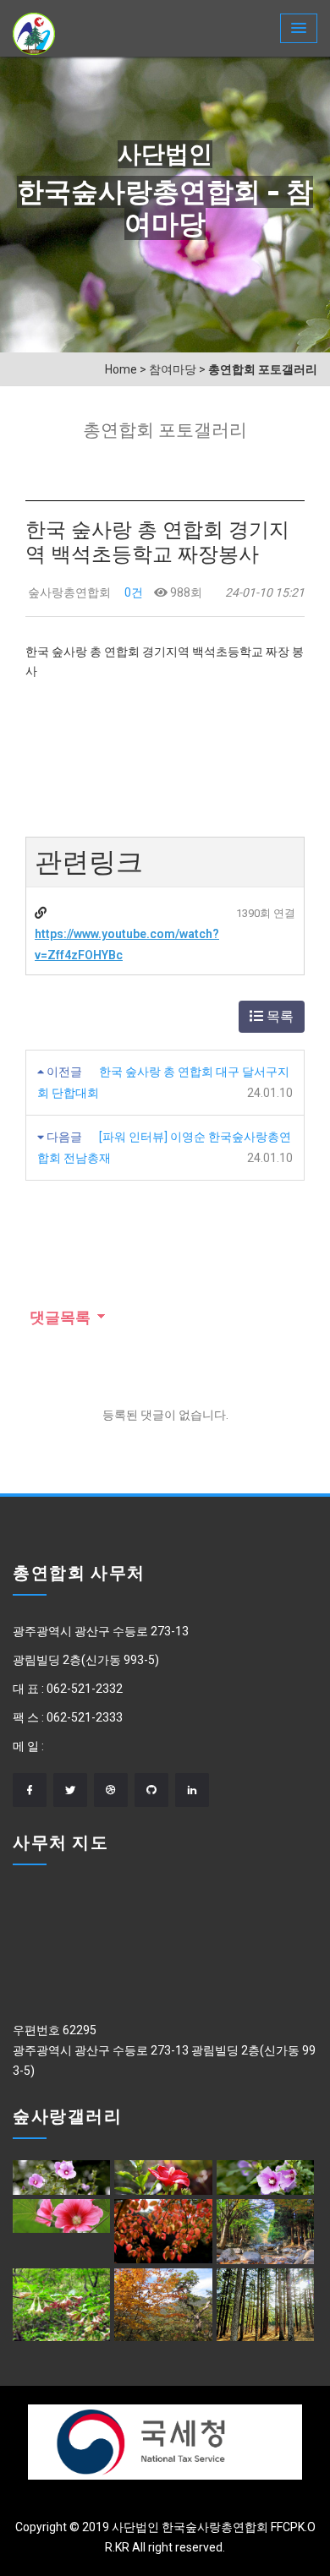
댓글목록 (58, 1318)
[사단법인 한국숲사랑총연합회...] (34, 34)
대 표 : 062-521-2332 (68, 1689)
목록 (278, 1016)
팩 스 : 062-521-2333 (68, 1717)
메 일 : (28, 1746)
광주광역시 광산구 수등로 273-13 (101, 1631)
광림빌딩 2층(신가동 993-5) (86, 1660)
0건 (132, 592)
